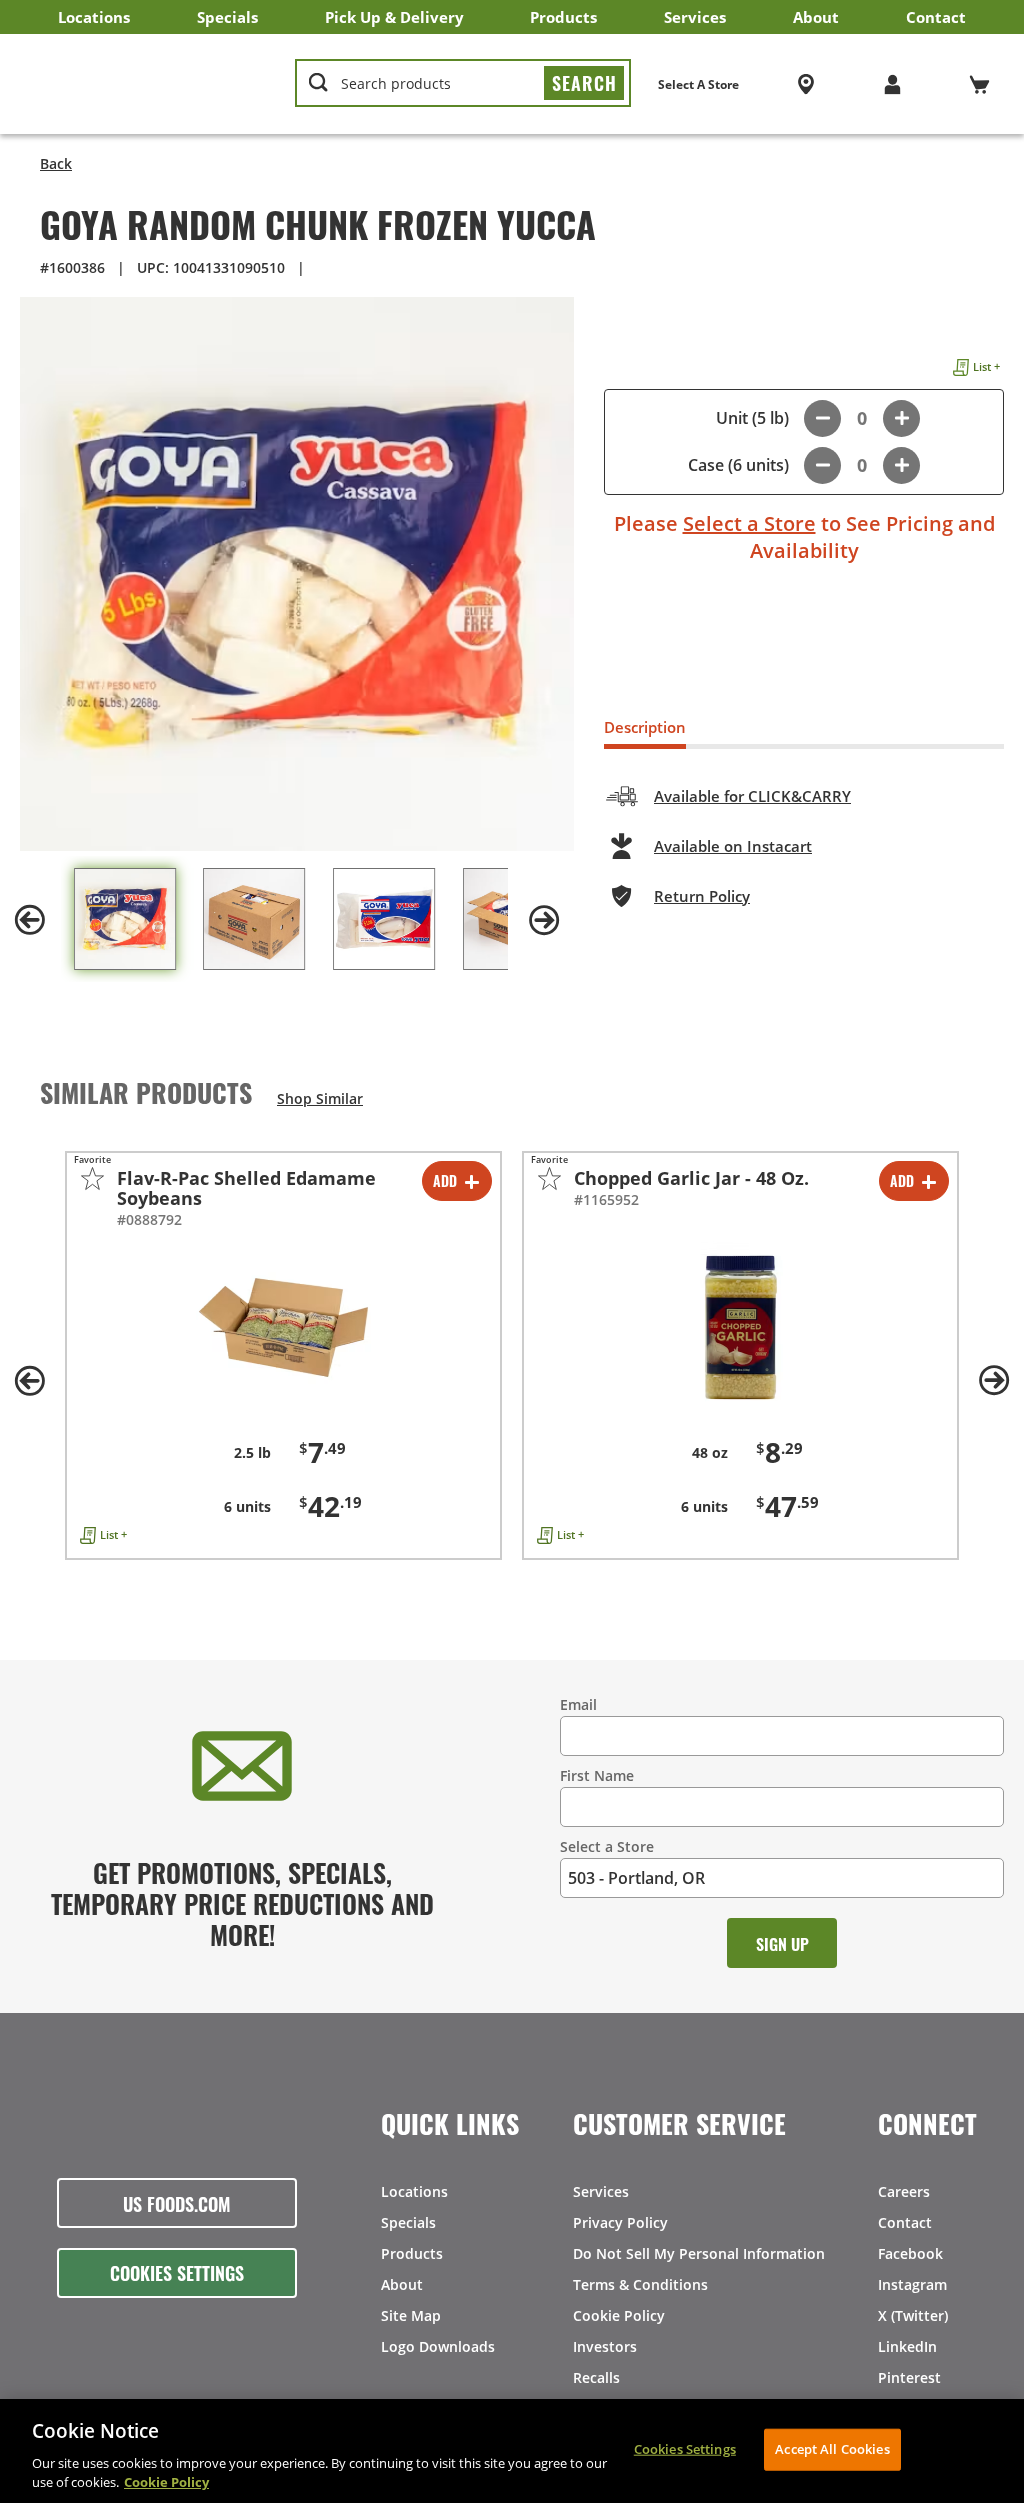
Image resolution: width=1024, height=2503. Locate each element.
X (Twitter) (913, 2315)
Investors (605, 2346)
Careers (904, 2191)
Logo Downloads (438, 2346)
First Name (597, 1775)
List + (986, 366)
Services (695, 17)
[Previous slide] (30, 920)
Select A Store (698, 84)
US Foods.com (177, 2203)
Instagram (912, 2284)
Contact (936, 17)
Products (563, 17)
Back (56, 163)
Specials (227, 17)
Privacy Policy (620, 2222)
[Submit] (584, 83)
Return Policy (702, 896)
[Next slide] (544, 920)
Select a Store (749, 523)
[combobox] (463, 84)
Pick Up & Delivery (394, 17)
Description (645, 727)
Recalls (596, 2377)
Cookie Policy (619, 2315)
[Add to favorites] (92, 1178)
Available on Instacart (733, 846)
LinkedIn (907, 2346)
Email (578, 1704)
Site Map (411, 2315)
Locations (94, 17)
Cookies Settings (177, 2272)
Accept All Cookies (832, 2449)
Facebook (910, 2253)
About (816, 17)
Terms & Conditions (640, 2284)
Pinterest (909, 2377)
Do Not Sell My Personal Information (699, 2253)
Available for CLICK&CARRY (752, 796)
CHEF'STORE (147, 84)
